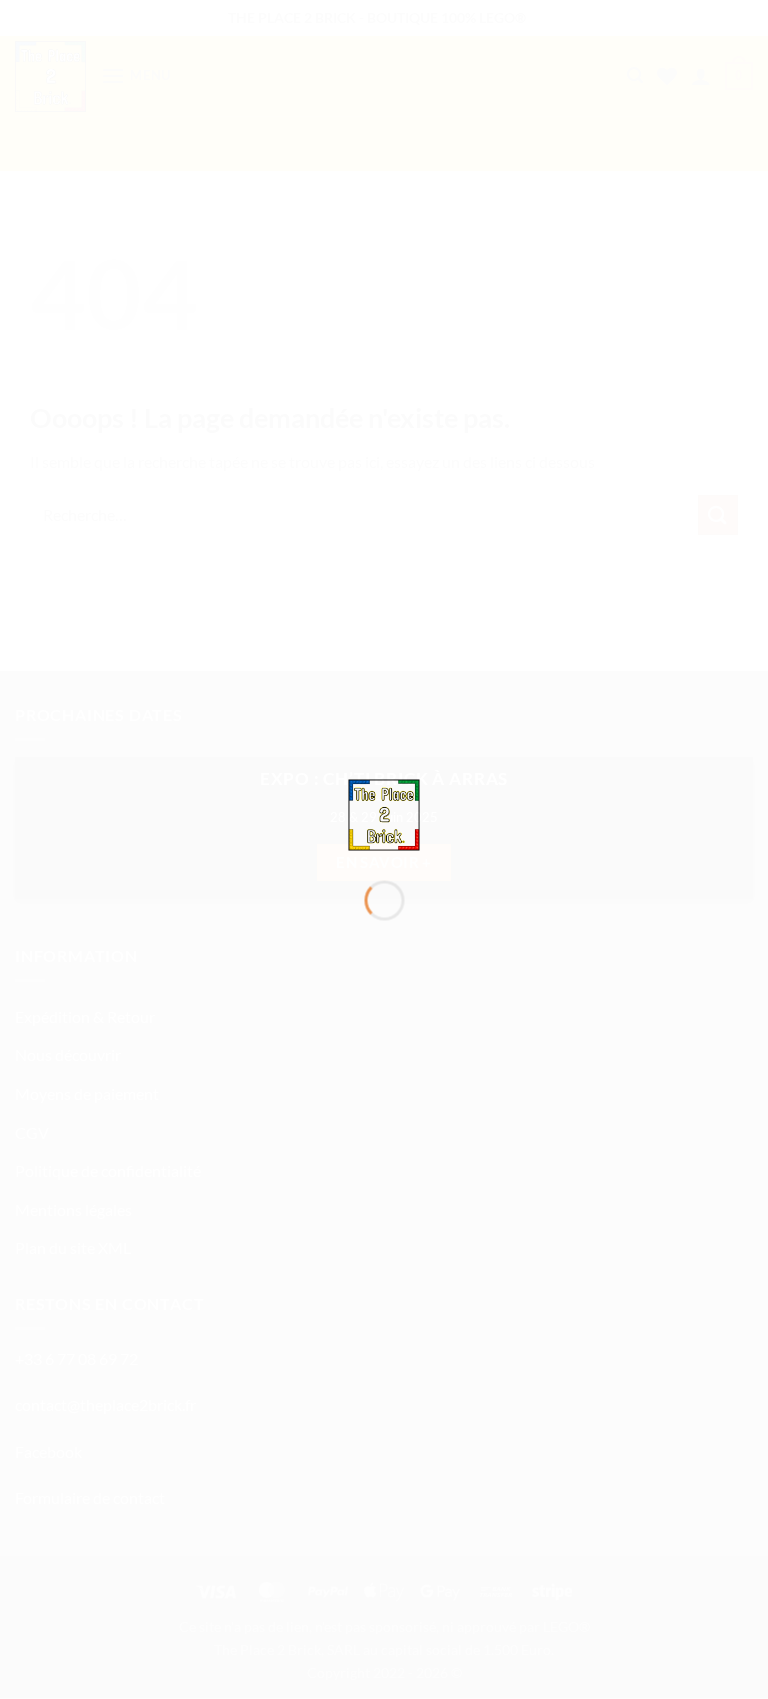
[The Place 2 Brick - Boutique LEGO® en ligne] (384, 812)
